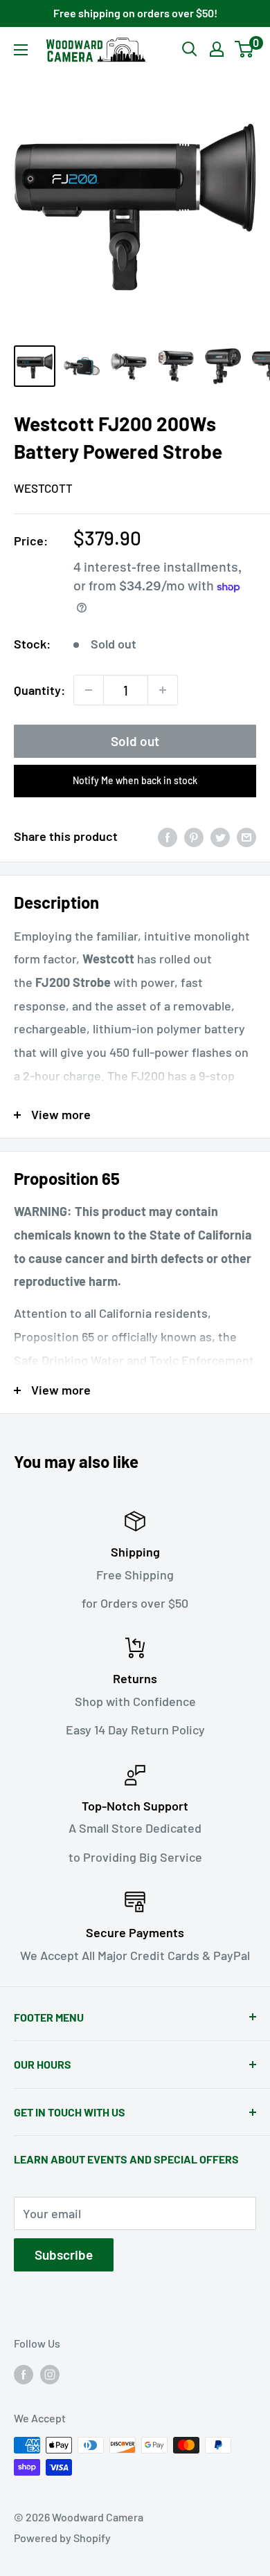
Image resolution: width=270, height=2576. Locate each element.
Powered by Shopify (62, 2538)
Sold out (135, 741)
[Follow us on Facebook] (24, 2374)
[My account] (217, 49)
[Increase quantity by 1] (163, 690)
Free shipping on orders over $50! (135, 13)
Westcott (43, 488)
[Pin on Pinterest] (194, 837)
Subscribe (64, 2255)
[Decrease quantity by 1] (89, 690)
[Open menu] (21, 50)
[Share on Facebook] (168, 837)
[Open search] (190, 49)
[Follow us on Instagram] (50, 2374)
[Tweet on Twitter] (220, 837)
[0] (245, 49)
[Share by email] (246, 837)
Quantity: (39, 690)
